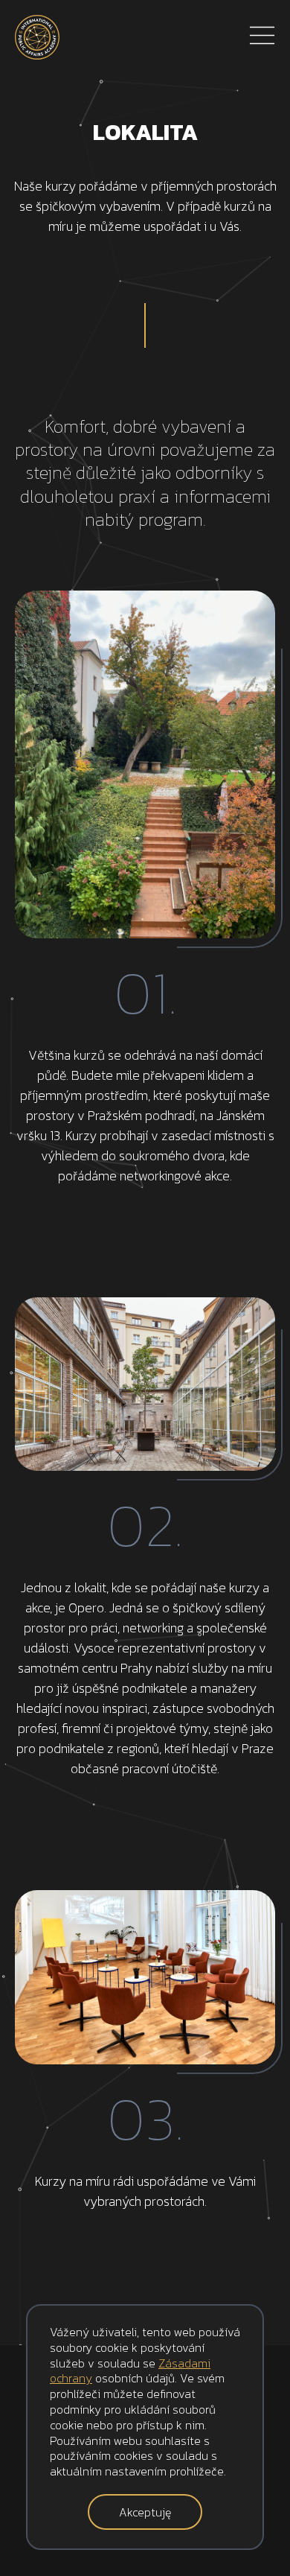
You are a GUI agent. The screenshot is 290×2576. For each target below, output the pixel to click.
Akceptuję (145, 2512)
